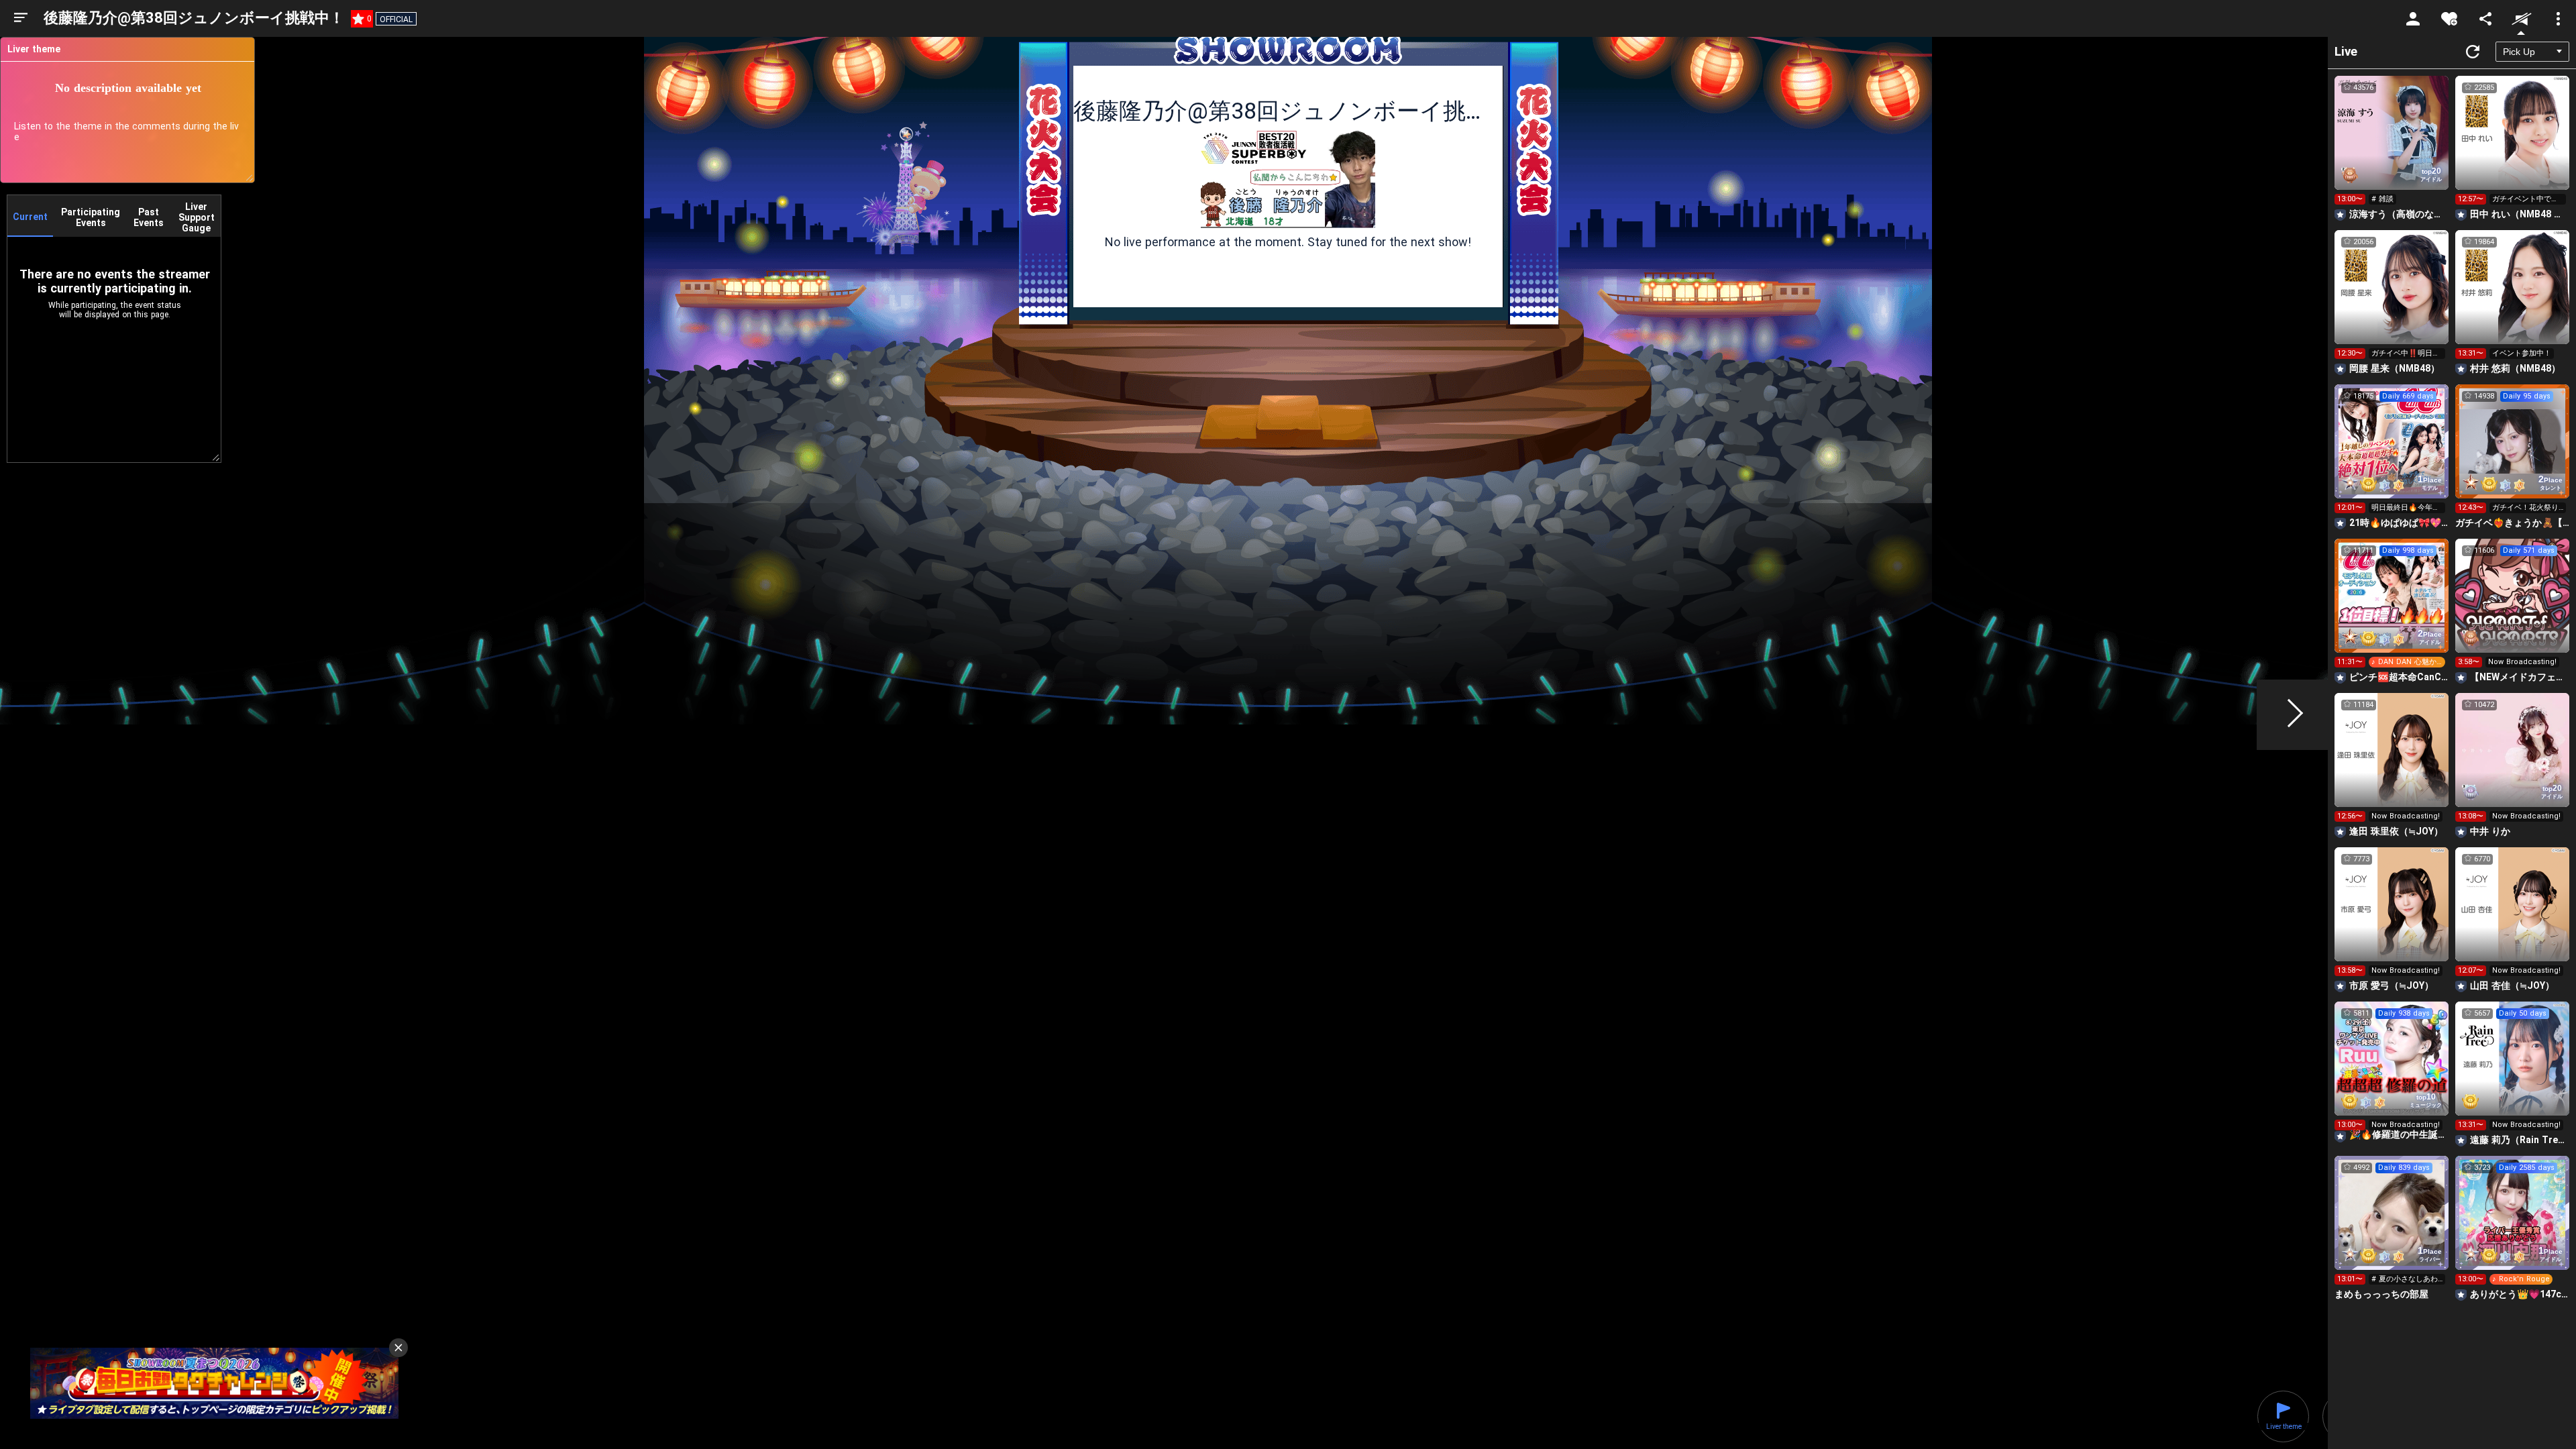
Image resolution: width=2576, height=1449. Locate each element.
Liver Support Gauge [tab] (197, 217)
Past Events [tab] (149, 217)
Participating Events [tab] (91, 217)
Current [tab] (30, 217)
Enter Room (2392, 145)
